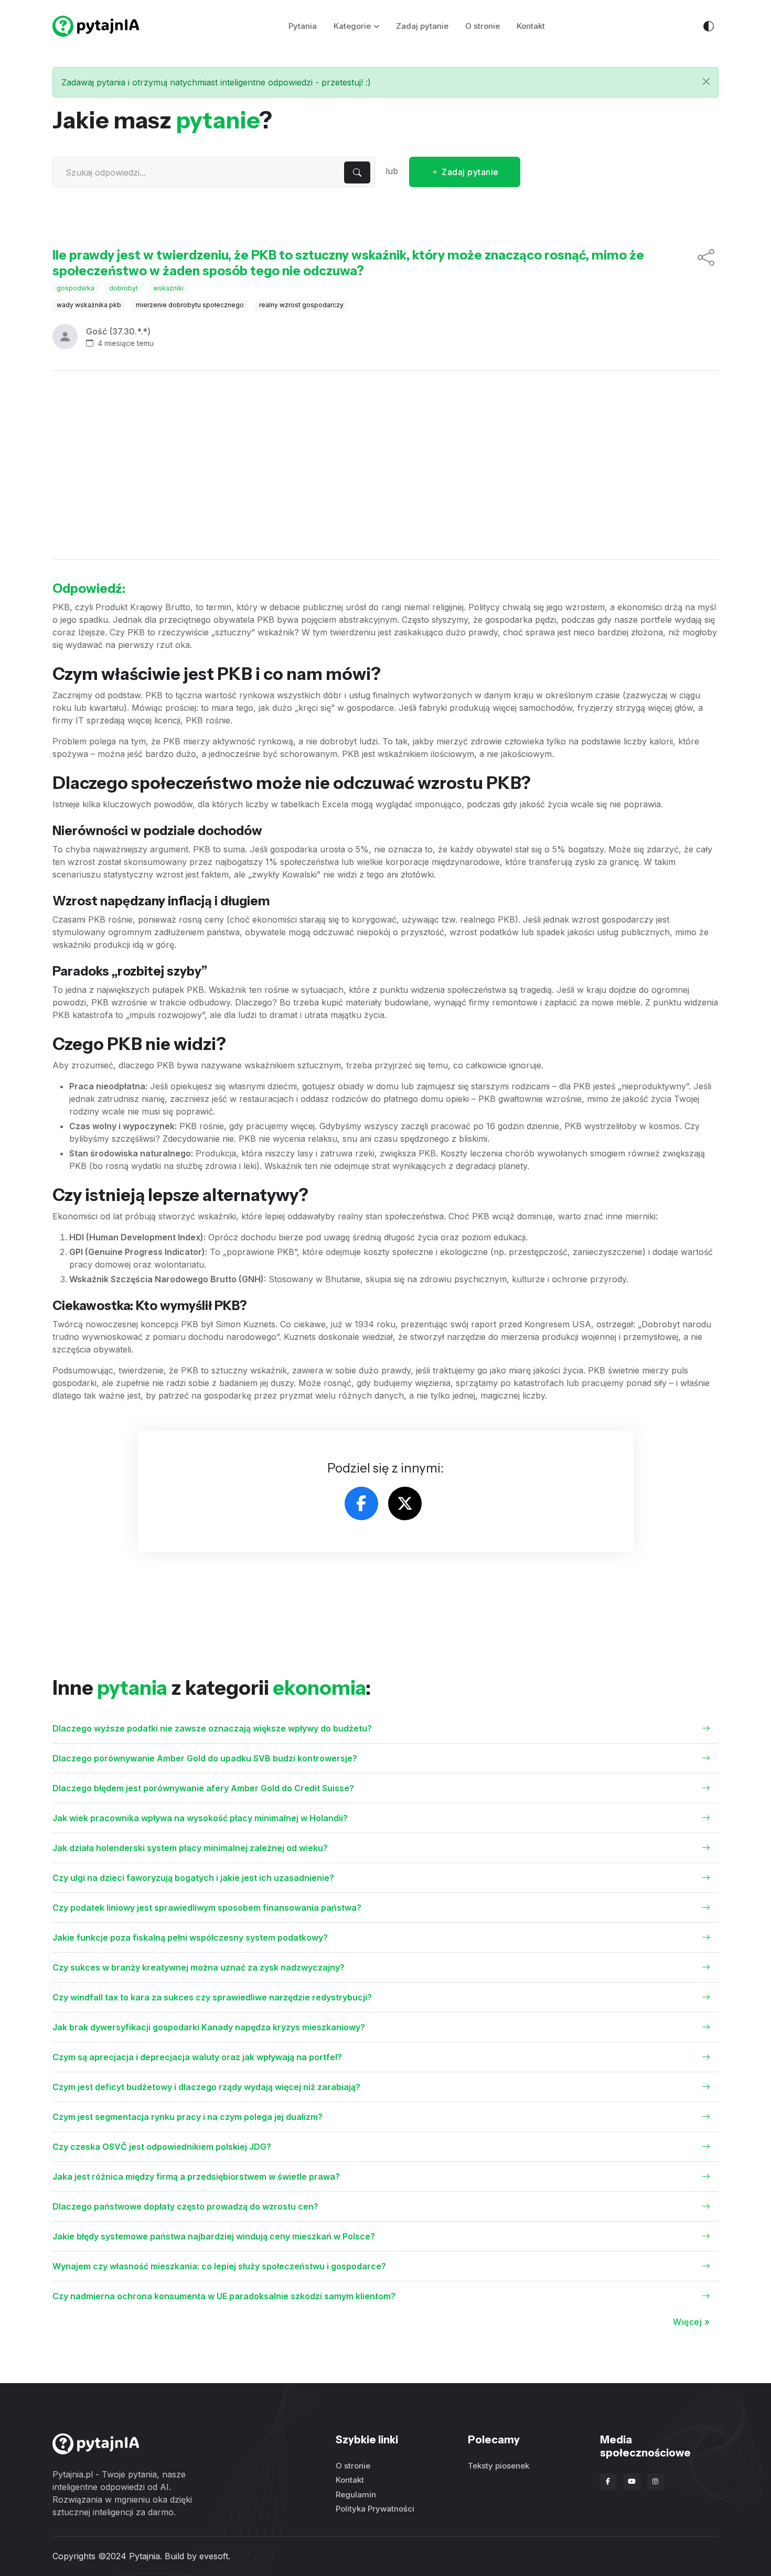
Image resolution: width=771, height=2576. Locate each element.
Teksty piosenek (499, 2466)
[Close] (706, 82)
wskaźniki (168, 288)
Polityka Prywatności (375, 2509)
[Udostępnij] (706, 263)
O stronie (483, 26)
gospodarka (76, 288)
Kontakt (531, 26)
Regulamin (356, 2494)
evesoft (214, 2556)
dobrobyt (124, 288)
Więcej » (691, 2322)
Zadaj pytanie (422, 26)
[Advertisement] (385, 465)
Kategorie (352, 26)
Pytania (303, 26)
